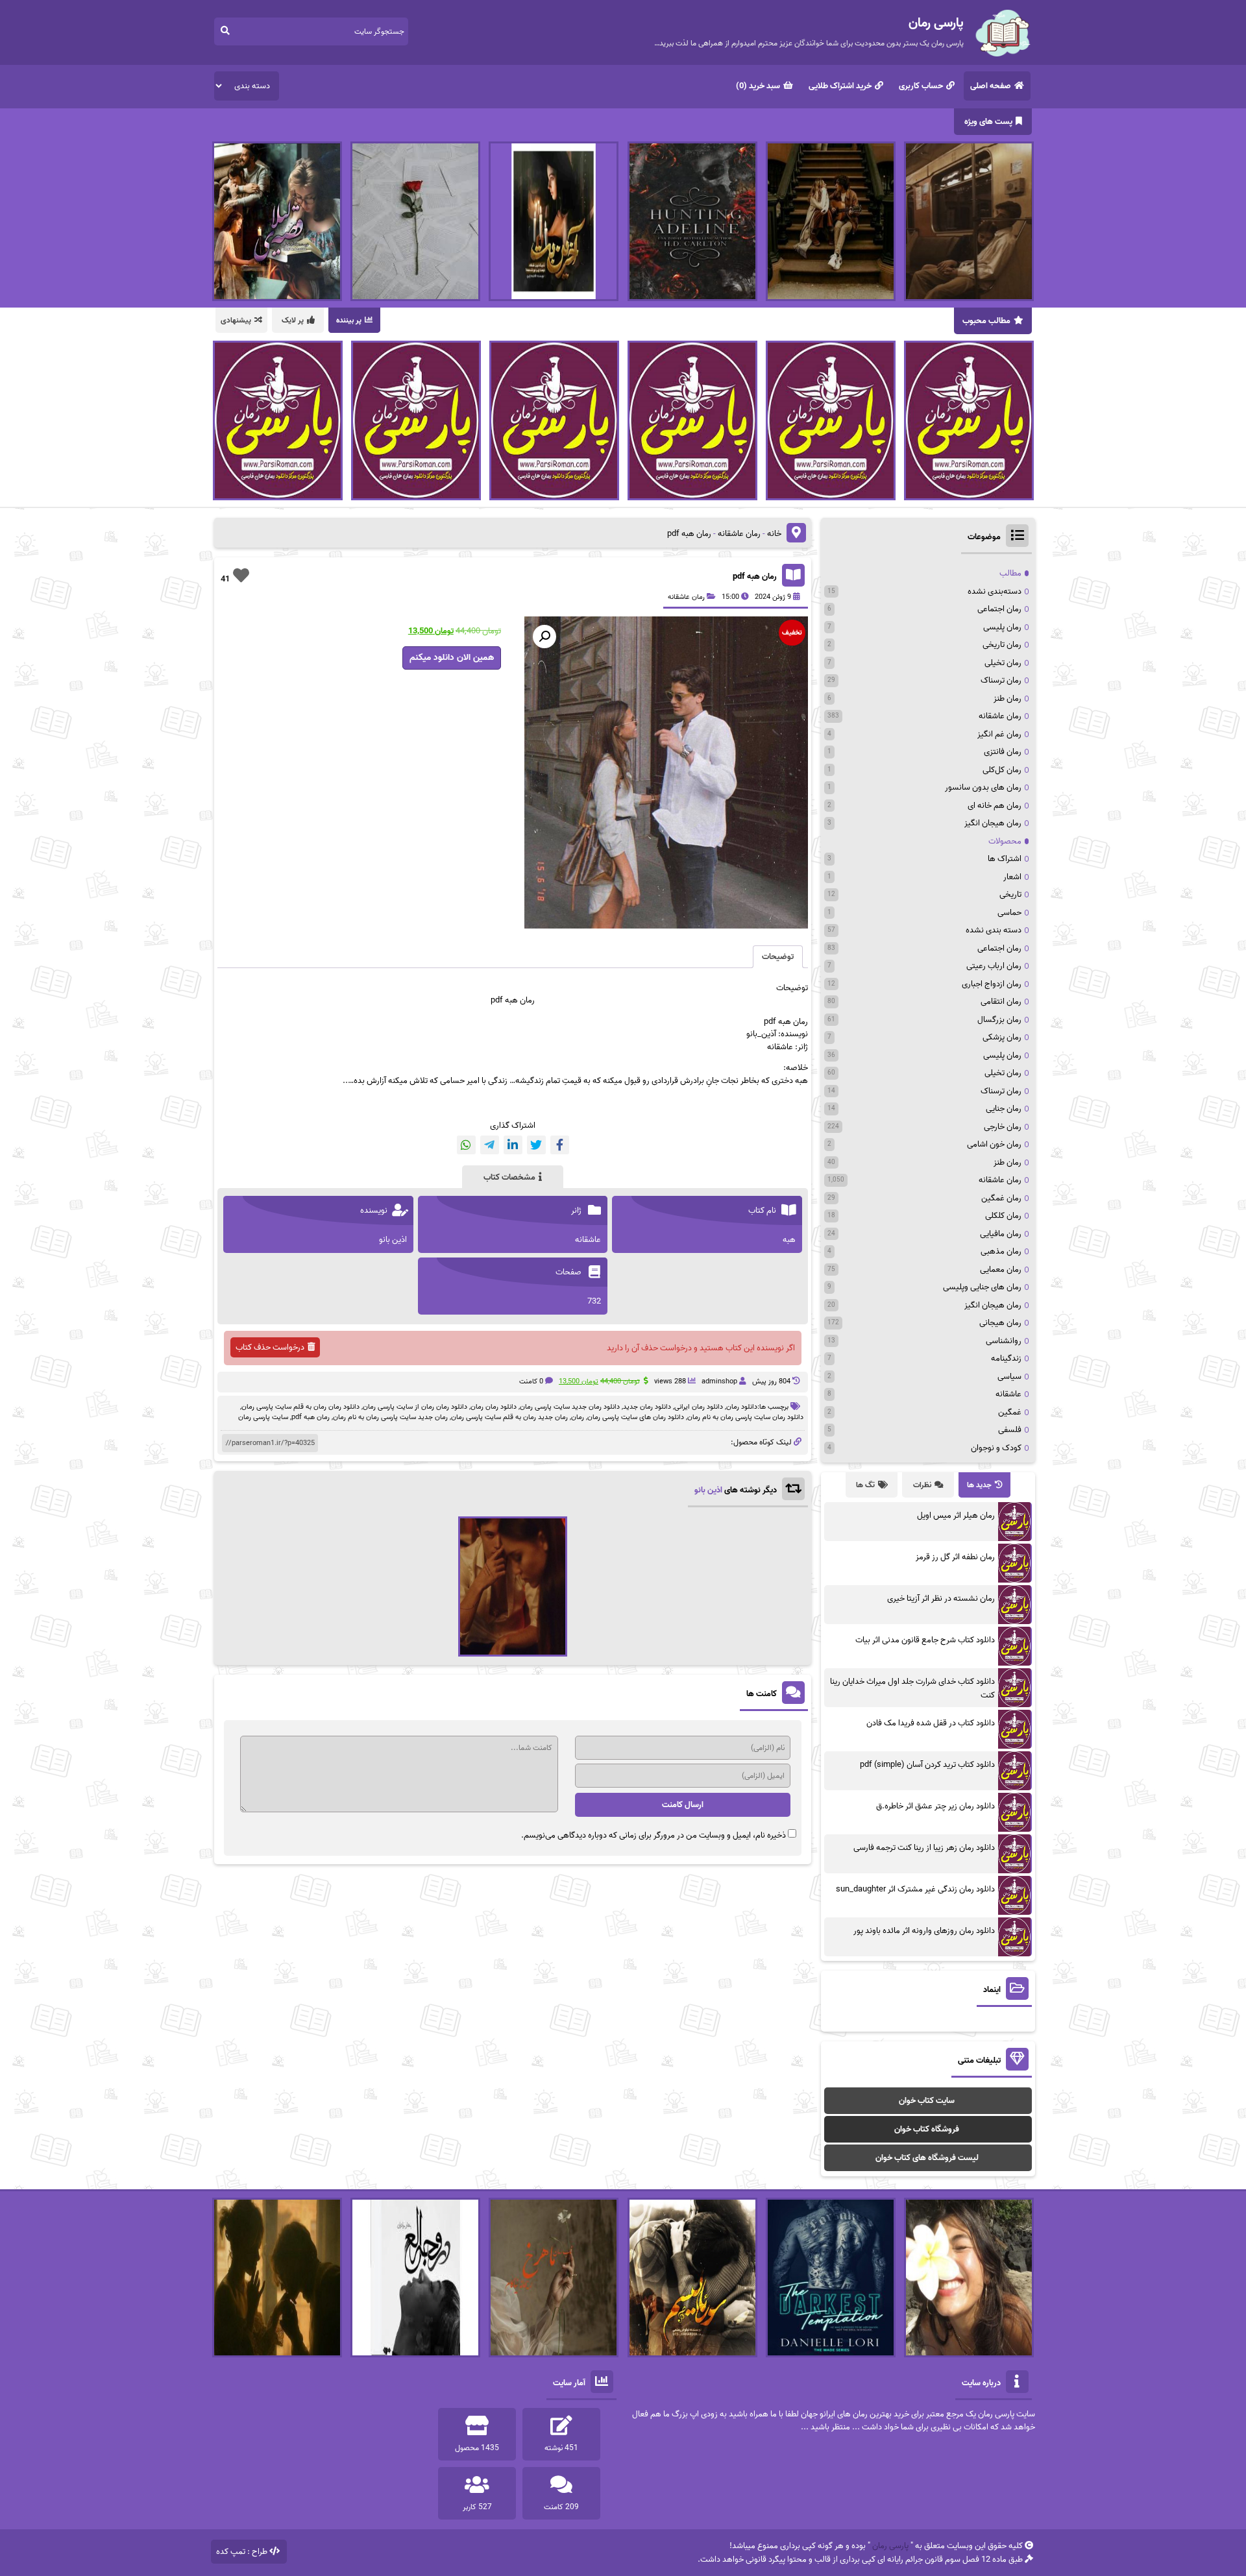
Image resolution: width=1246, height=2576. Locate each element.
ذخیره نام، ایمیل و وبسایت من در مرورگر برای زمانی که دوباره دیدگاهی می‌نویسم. (654, 1835)
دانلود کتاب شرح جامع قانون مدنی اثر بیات (925, 1640)
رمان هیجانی (1000, 1323)
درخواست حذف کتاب (270, 1347)
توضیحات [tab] (778, 957)
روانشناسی (1004, 1341)
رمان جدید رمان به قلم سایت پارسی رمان (509, 1417)
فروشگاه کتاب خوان (927, 2129)
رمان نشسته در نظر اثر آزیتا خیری (941, 1598)
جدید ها (979, 1485)
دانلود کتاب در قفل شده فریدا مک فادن (931, 1723)
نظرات (922, 1485)
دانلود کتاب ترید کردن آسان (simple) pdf (927, 1765)
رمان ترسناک (1001, 680)
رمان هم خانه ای (995, 806)
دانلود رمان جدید (647, 1407)
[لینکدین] (513, 1145)
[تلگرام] (490, 1145)
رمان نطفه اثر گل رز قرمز (955, 1557)
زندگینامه (1006, 1358)
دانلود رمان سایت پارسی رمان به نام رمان (745, 1417)
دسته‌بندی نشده (995, 591)
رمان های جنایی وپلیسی (982, 1287)
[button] (544, 637)
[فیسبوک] (560, 1145)
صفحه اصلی (991, 86)
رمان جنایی (1004, 1109)
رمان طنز (1008, 699)
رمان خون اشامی (994, 1144)
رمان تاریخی (1002, 645)
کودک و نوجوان (996, 1448)
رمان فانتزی (1003, 752)
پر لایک (293, 320)
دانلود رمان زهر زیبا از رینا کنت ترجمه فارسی (924, 1848)
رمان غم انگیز (999, 734)
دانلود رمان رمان (494, 1407)
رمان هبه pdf (755, 577)
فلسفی (1010, 1430)
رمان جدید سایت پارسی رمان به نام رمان (390, 1417)
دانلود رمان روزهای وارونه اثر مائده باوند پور (924, 1931)
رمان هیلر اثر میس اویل (956, 1515)
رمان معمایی (1001, 1270)
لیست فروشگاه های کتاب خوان (927, 2158)
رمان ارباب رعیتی (994, 966)
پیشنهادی (236, 320)
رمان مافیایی (1001, 1234)
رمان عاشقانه (739, 534)
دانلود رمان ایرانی (699, 1407)
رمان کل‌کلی (1002, 770)
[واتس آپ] (466, 1145)
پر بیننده (349, 320)
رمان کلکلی (1003, 1216)
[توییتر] (536, 1145)
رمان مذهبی (1001, 1251)
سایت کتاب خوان (927, 2101)
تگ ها (865, 1485)
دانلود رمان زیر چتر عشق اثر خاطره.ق (935, 1806)
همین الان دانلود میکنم (452, 658)
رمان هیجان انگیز (993, 823)
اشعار (1012, 877)
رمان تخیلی (1003, 663)
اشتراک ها (1005, 859)
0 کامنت (531, 1381)
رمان (578, 1417)
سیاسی (1009, 1377)
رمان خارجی (1003, 1127)
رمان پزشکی (1002, 1037)
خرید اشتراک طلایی (840, 86)
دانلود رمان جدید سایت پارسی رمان (570, 1407)
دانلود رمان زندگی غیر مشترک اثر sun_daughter (915, 1889)
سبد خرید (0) (758, 86)
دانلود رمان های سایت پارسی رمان (636, 1417)
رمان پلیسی (1002, 627)
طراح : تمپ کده (242, 2552)
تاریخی (1010, 894)
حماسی (1009, 913)
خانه (774, 534)
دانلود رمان (742, 1407)
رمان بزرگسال (999, 1020)
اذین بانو (708, 1490)
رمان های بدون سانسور (983, 787)
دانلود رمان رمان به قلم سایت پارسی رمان (300, 1407)
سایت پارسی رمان (263, 1417)
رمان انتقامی (1001, 1002)
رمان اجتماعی (999, 609)
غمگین (1010, 1412)
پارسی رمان (890, 2546)
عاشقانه (1008, 1394)
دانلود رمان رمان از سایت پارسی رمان (415, 1407)
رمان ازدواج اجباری (992, 984)
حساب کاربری (921, 86)
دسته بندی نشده (994, 930)
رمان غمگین (1001, 1198)
